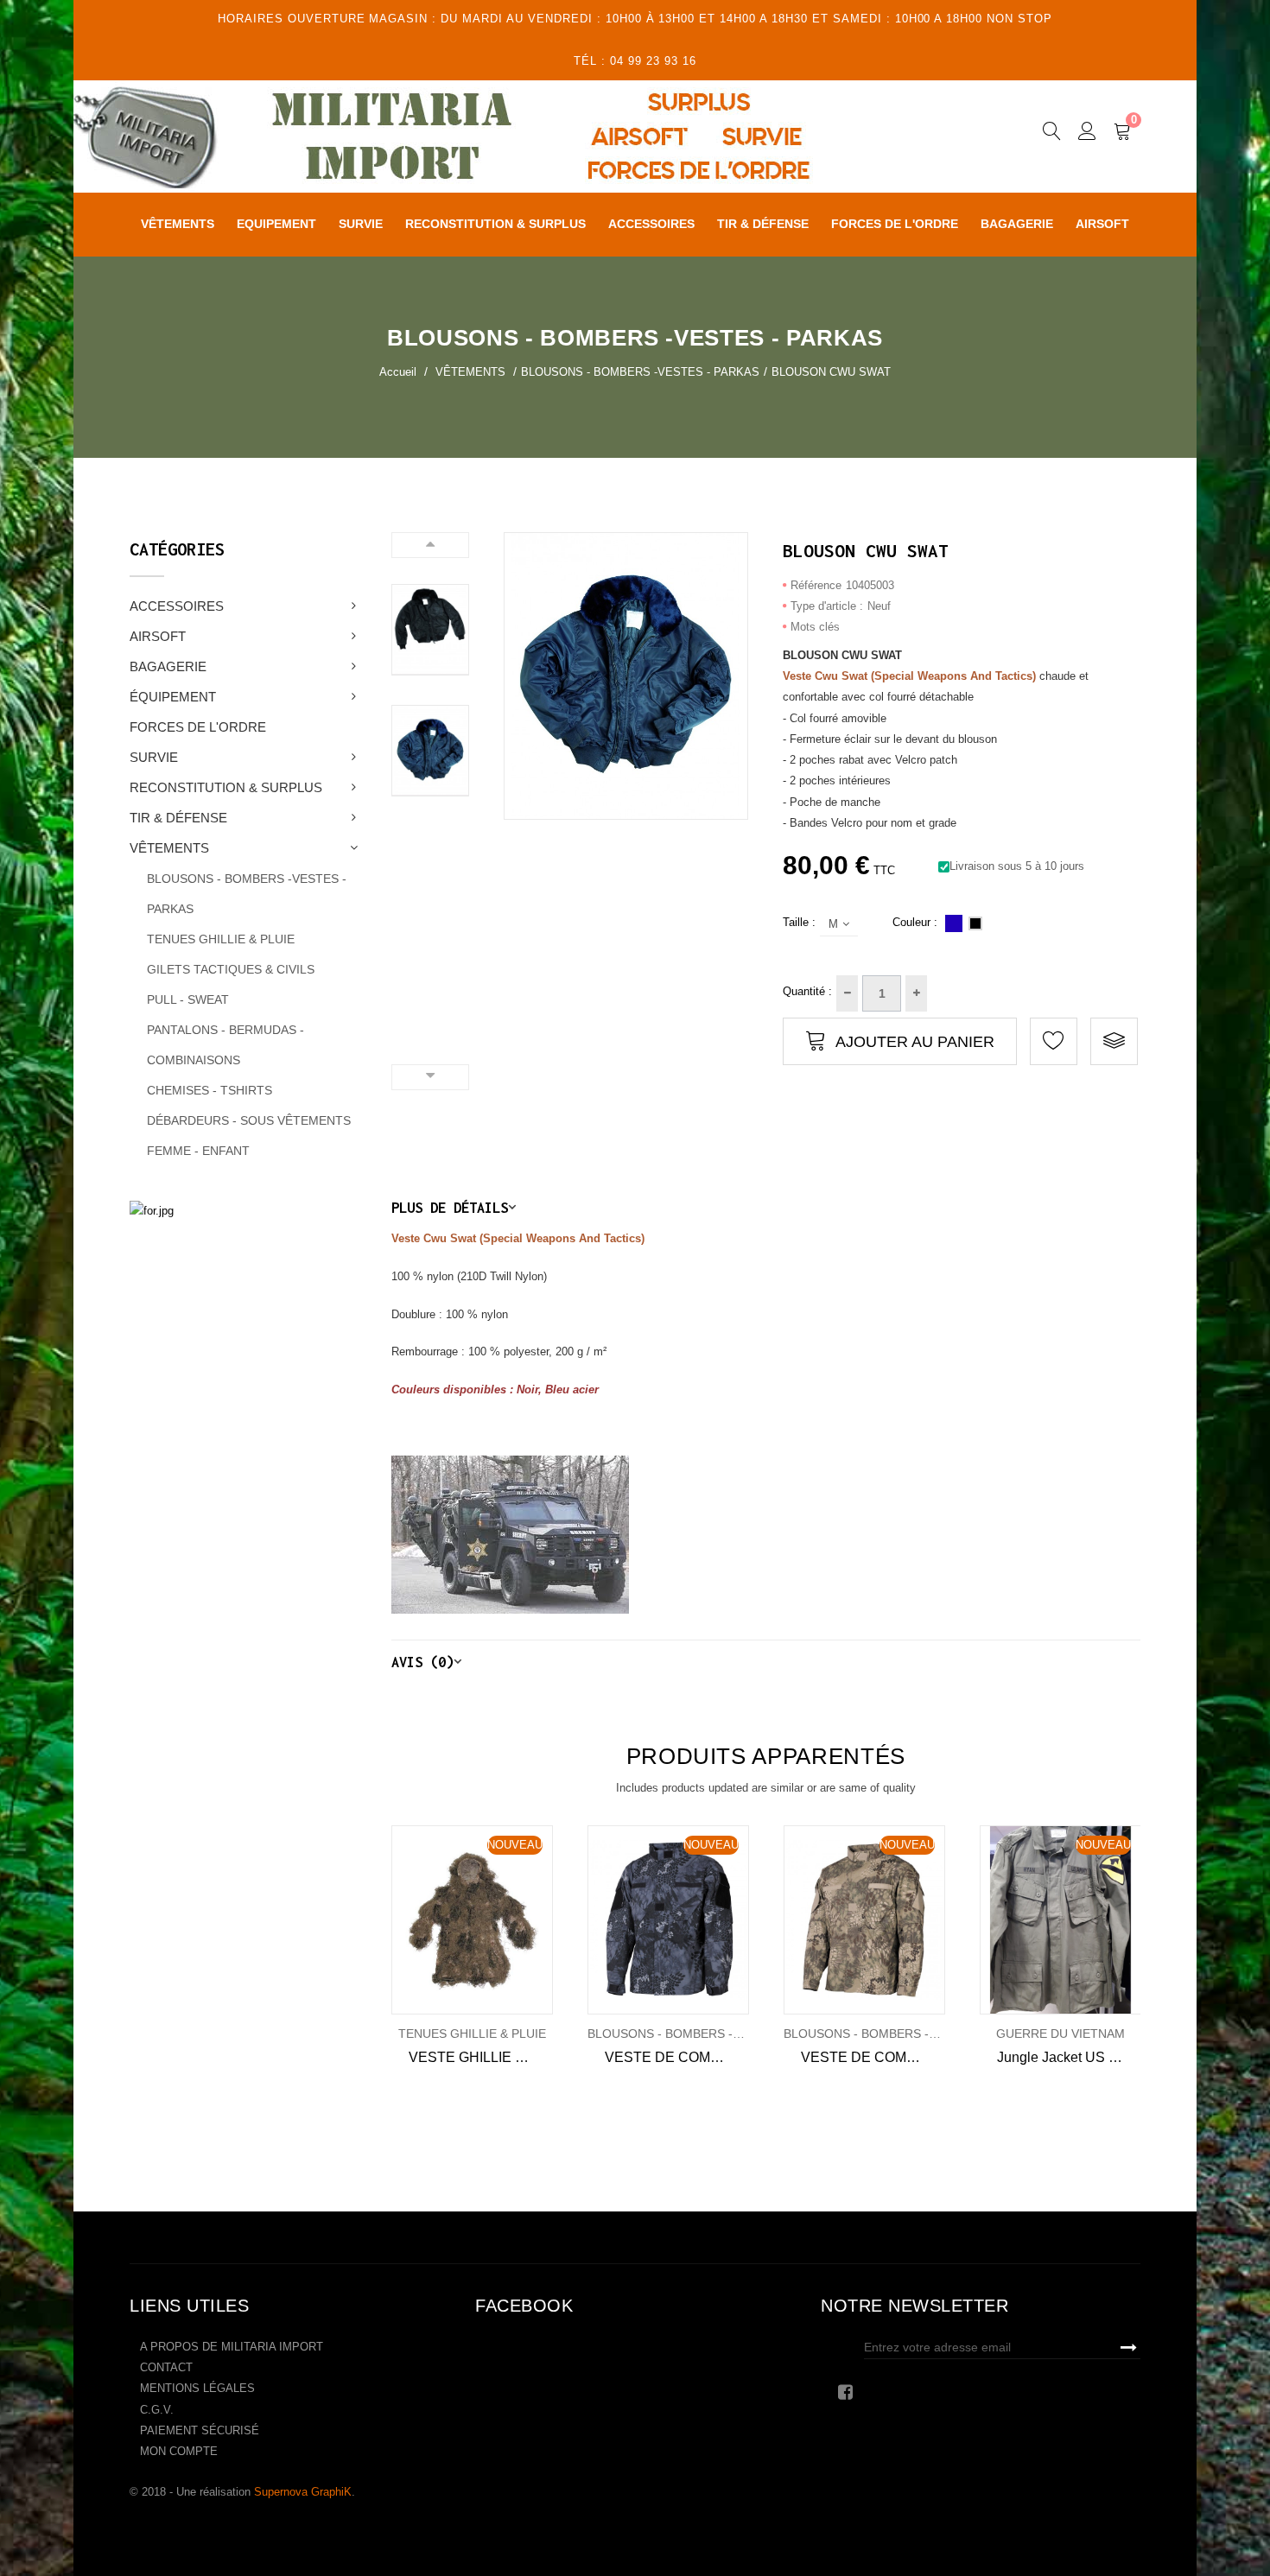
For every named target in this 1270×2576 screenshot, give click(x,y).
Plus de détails (450, 1207)
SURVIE (154, 757)
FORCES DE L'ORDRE (198, 727)
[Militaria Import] (492, 136)
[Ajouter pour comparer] (1114, 1041)
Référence (816, 585)
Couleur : (915, 922)
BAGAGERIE (168, 666)
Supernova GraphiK (303, 2492)
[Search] (1052, 134)
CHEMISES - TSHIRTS (210, 1090)
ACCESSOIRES (177, 606)
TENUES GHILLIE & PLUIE (221, 939)
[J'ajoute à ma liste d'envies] (1054, 1041)
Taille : (799, 922)
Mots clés (815, 627)
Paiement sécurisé (200, 2430)
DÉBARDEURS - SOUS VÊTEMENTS (249, 1120)
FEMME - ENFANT (198, 1151)
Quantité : (807, 991)
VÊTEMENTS (169, 848)
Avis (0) (422, 1662)
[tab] (766, 1207)
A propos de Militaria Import (232, 2347)
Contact (166, 2367)
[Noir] (975, 923)
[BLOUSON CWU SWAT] (430, 629)
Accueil (398, 372)
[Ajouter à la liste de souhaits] (415, 1920)
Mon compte (179, 2451)
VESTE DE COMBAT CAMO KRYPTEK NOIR (677, 2057)
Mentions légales (197, 2388)
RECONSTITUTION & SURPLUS (226, 787)
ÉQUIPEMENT (173, 697)
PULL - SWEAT (188, 999)
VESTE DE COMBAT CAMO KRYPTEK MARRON (873, 2057)
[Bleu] (954, 923)
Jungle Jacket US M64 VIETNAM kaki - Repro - (1069, 2057)
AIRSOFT (158, 636)
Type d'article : (827, 606)
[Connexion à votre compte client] (1087, 134)
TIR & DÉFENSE (178, 818)
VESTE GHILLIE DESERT (481, 2057)
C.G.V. (157, 2410)
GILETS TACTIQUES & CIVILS (231, 969)
